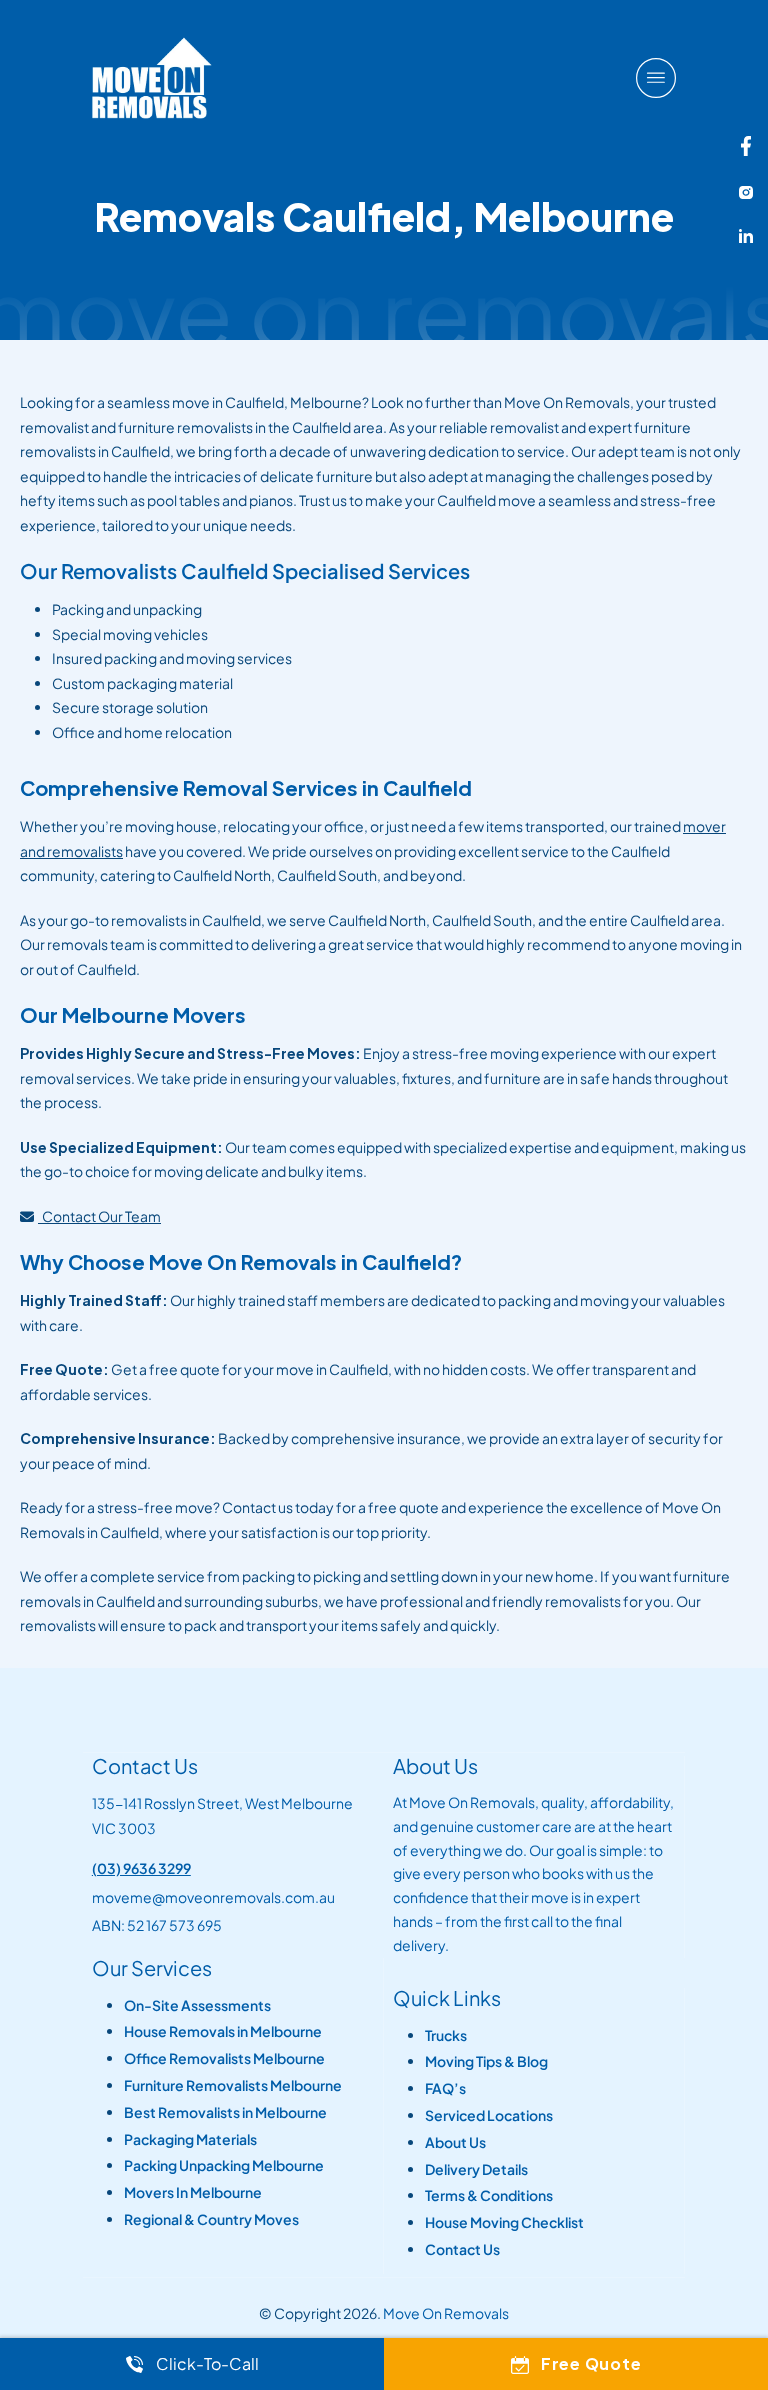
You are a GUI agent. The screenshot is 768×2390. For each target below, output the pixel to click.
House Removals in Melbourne (223, 2031)
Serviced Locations (489, 2115)
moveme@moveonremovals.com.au (213, 1897)
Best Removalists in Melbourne (225, 2112)
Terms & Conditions (489, 2195)
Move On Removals (446, 2313)
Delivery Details (476, 2169)
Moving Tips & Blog (486, 2061)
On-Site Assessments (197, 2005)
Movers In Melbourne (193, 2192)
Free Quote (591, 2363)
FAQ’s (445, 2088)
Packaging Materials (190, 2139)
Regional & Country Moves (211, 2219)
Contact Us (462, 2249)
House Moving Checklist (504, 2222)
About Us (455, 2142)
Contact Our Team (99, 1216)
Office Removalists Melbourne (224, 2058)
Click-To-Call (207, 2363)
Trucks (446, 2035)
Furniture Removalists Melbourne (233, 2085)
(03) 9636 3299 (141, 1868)
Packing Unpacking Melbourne (224, 2165)
